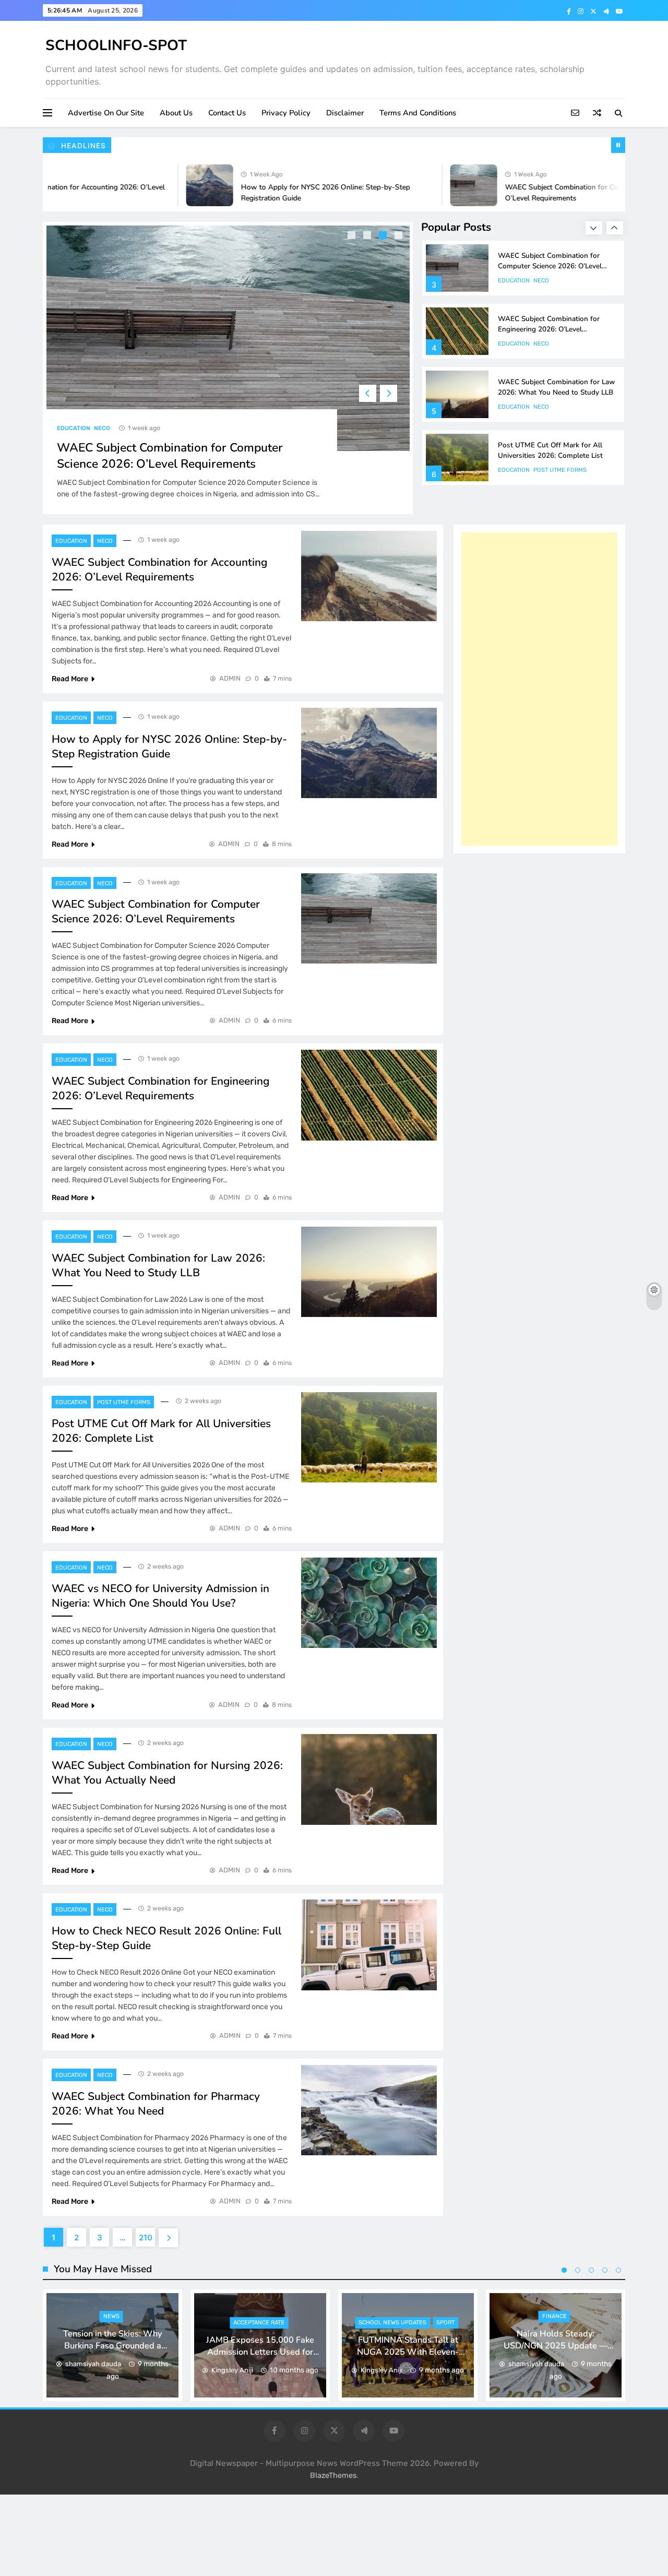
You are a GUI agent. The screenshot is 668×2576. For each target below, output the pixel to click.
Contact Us (227, 113)
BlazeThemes (333, 2476)
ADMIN (230, 678)
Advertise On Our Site (106, 113)
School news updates (392, 2323)
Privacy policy (286, 113)
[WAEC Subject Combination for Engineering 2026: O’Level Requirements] (369, 1095)
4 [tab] (400, 236)
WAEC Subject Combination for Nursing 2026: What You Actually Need (167, 1773)
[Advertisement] (539, 689)
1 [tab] (353, 236)
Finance (554, 2316)
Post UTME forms (560, 470)
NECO (102, 428)
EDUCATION (74, 428)
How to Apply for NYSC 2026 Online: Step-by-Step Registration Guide (169, 746)
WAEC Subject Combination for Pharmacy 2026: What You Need (156, 2104)
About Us (176, 113)
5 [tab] (618, 2270)
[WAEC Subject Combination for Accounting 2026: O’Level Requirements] (369, 576)
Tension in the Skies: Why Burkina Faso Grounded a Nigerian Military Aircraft (112, 2346)
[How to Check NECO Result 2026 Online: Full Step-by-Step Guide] (369, 1945)
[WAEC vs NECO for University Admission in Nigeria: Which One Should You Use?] (369, 1603)
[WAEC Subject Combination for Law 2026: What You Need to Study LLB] (369, 1272)
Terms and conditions (418, 113)
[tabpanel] (228, 368)
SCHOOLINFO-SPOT (116, 45)
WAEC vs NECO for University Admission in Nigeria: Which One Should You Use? (160, 1596)
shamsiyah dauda (93, 2364)
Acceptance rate (259, 2323)
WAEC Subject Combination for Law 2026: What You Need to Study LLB (556, 387)
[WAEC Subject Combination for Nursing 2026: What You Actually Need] (369, 1779)
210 (146, 2237)
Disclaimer (345, 113)
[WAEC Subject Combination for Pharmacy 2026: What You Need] (369, 2110)
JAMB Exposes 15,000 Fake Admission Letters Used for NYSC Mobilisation (260, 2352)
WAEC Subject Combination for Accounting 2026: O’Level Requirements (159, 569)
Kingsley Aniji (232, 2370)
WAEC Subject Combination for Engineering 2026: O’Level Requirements (549, 329)
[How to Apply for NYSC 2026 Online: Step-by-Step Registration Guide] (174, 185)
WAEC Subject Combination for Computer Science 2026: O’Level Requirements (170, 456)
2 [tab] (368, 236)
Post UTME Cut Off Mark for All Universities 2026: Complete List (550, 450)
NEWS (111, 2316)
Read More (70, 679)
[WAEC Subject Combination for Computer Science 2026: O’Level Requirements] (438, 185)
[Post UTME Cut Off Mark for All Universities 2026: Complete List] (369, 1437)
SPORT (445, 2323)
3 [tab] (384, 236)
